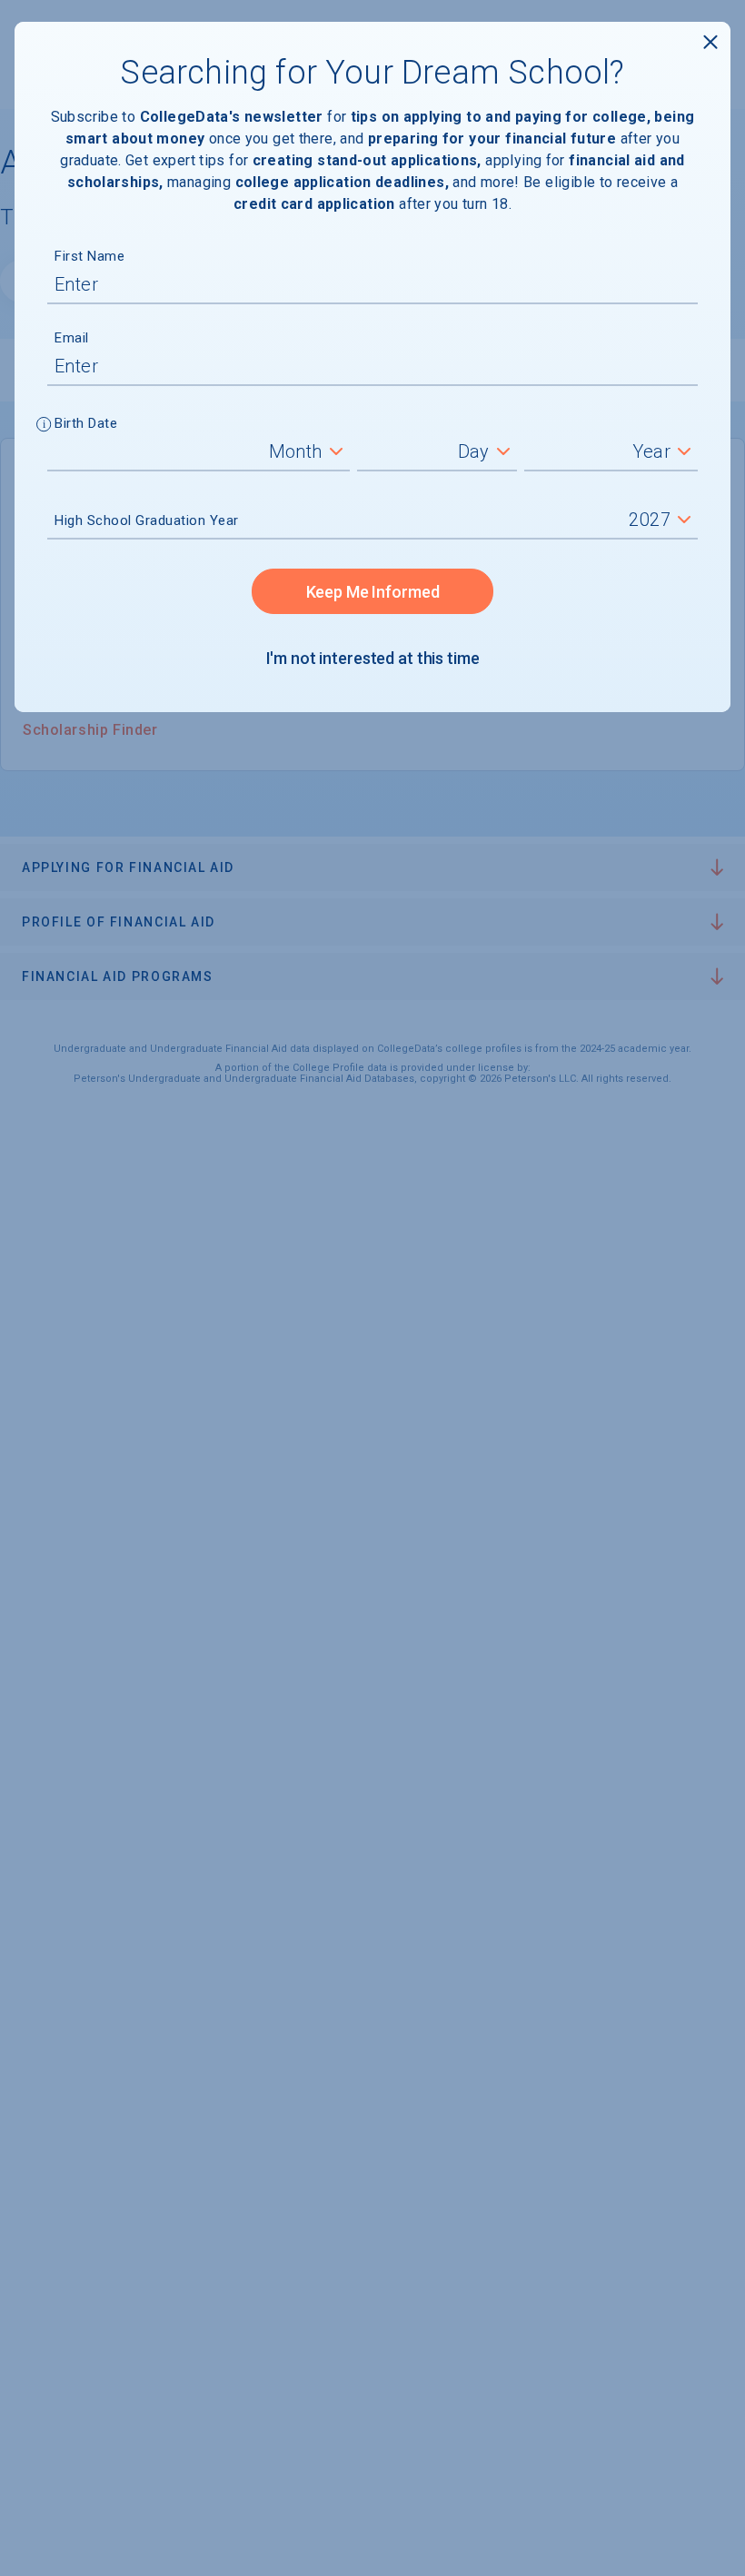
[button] (44, 426)
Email (72, 338)
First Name (89, 256)
